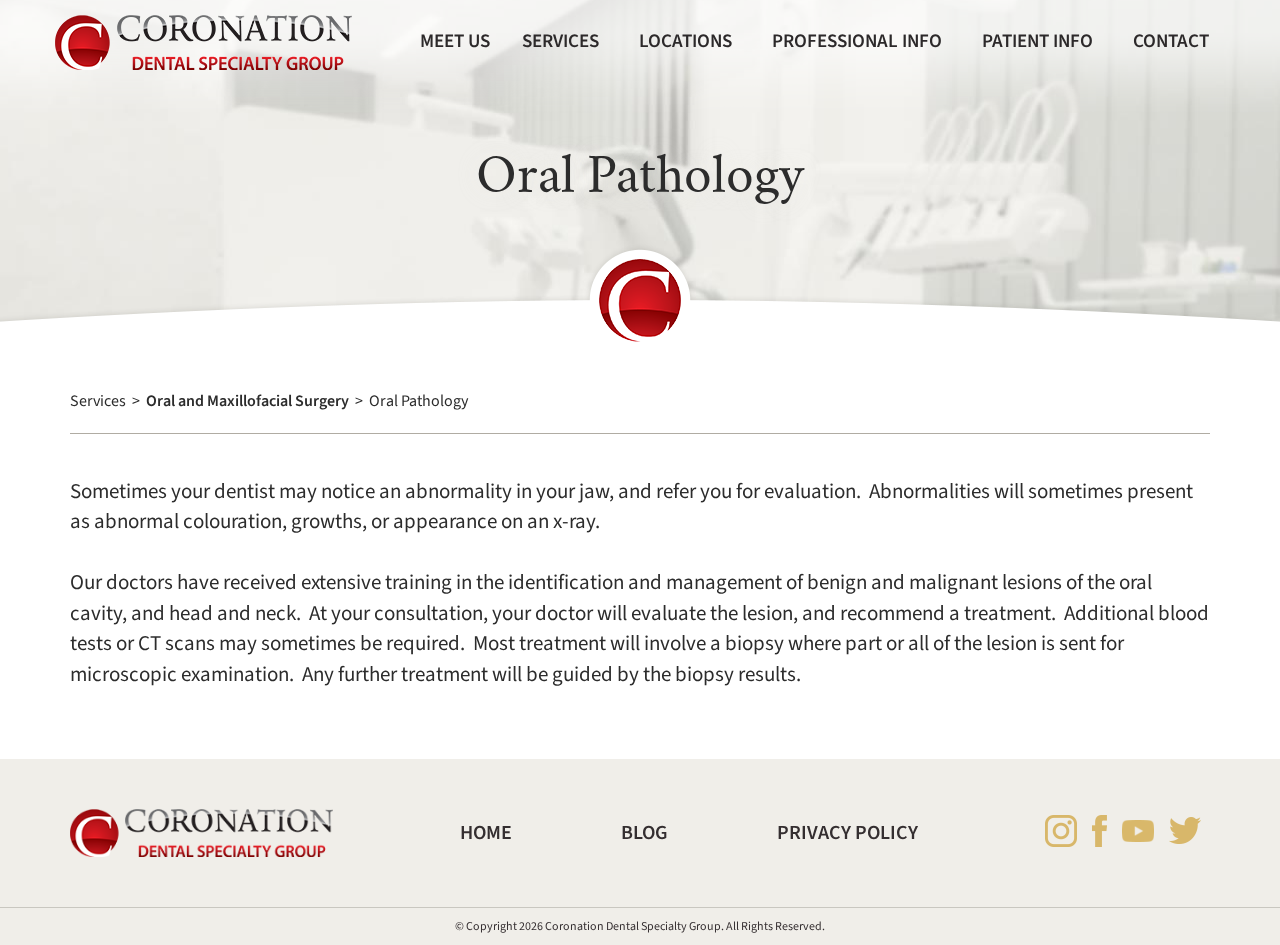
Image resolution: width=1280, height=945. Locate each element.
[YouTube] (1138, 830)
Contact (1171, 41)
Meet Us (455, 41)
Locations (685, 41)
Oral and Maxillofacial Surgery (247, 401)
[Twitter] (1185, 830)
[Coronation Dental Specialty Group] (203, 42)
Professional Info (857, 41)
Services (560, 41)
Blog (644, 833)
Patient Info (1037, 41)
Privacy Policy (847, 833)
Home (486, 833)
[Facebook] (1099, 831)
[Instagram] (1061, 831)
